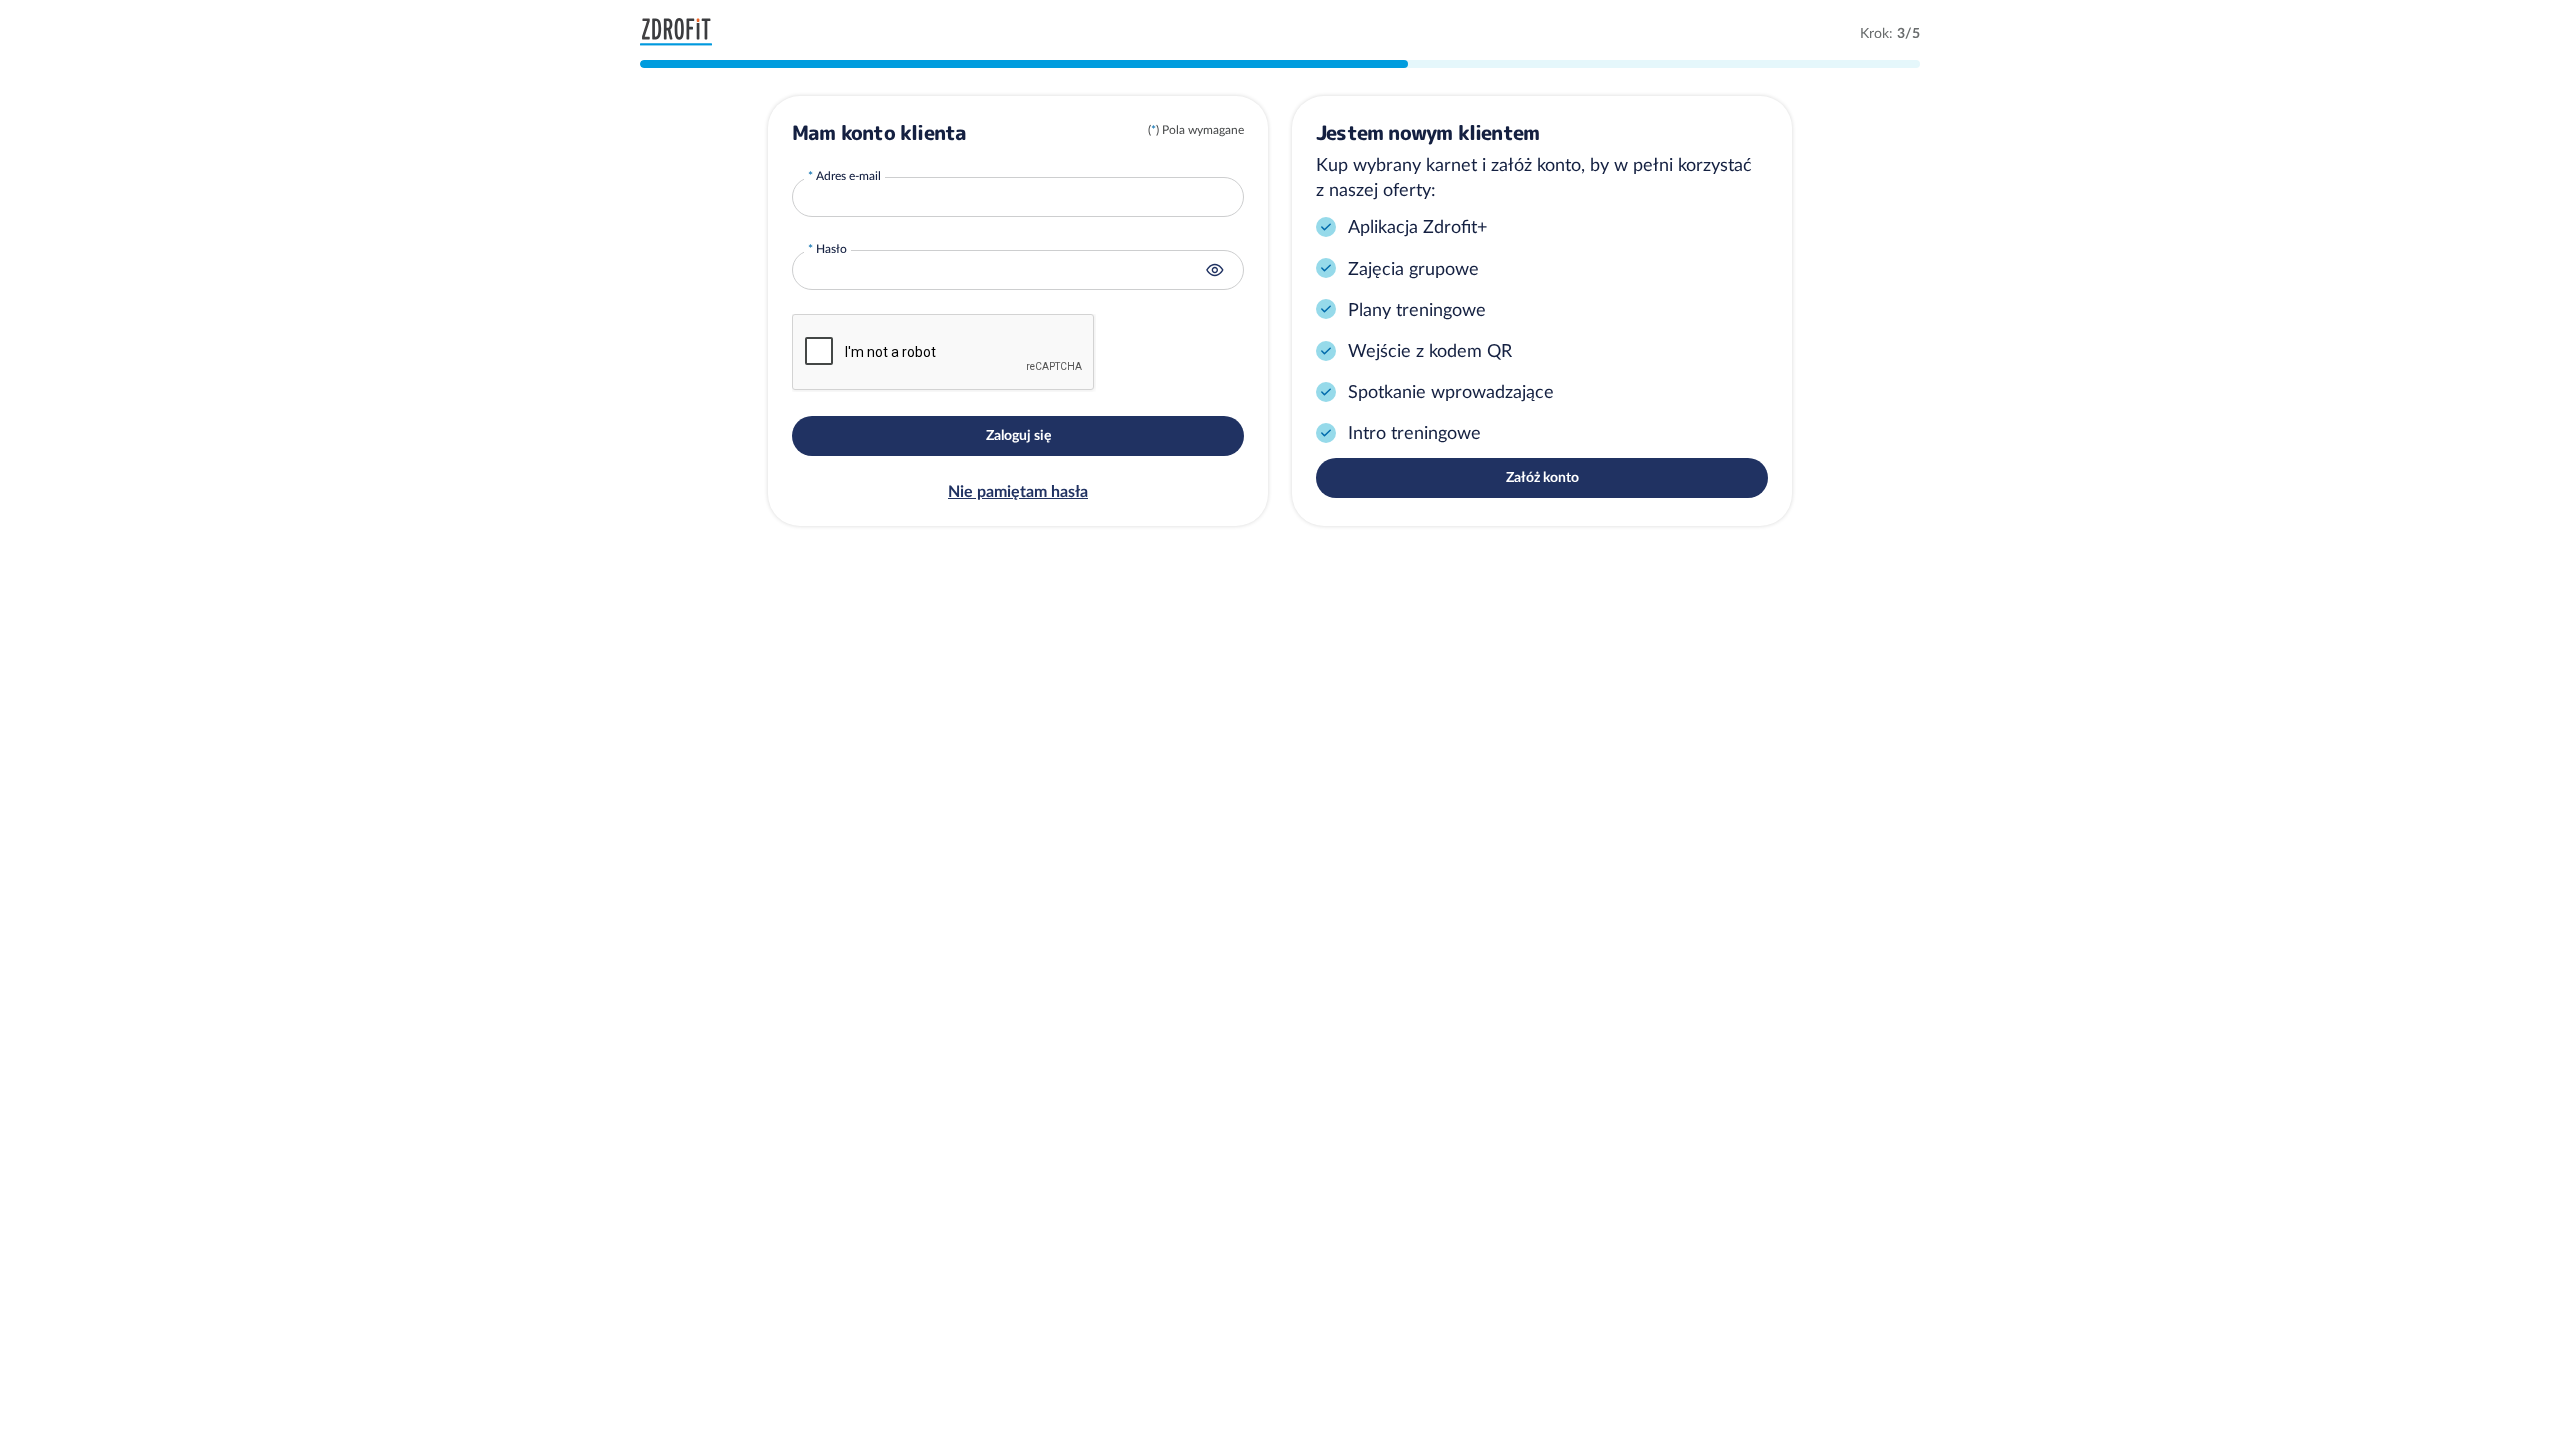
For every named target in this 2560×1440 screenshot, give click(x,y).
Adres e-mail (848, 175)
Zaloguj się (1018, 435)
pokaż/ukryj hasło (1215, 270)
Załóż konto (1542, 477)
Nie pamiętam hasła (1018, 491)
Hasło (831, 248)
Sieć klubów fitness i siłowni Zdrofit (681, 32)
